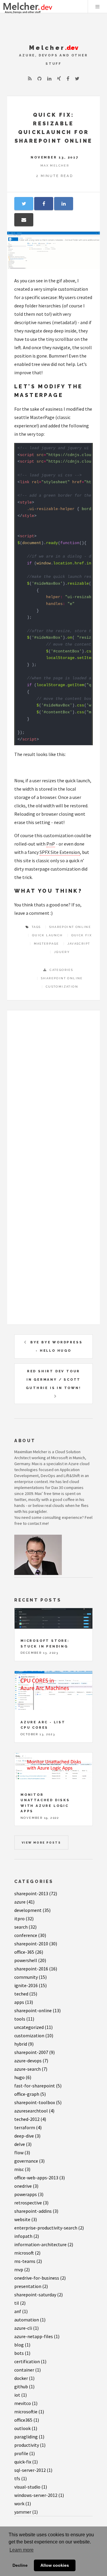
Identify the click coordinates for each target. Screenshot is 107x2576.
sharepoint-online (37, 2010)
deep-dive (27, 2136)
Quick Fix (82, 935)
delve (23, 2144)
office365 (27, 2420)
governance (29, 2161)
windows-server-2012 (39, 2495)
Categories (34, 1881)
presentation (31, 2286)
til (20, 2303)
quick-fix (26, 2462)
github (24, 2386)
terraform (28, 2127)
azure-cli (26, 2328)
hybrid (24, 2044)
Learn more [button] (22, 2550)
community (30, 1977)
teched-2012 (30, 2119)
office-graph (30, 2094)
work (23, 2503)
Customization (62, 987)
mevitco (26, 2403)
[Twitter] (77, 78)
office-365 (29, 1952)
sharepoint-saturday (38, 2295)
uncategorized (33, 2027)
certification (30, 2361)
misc (22, 2169)
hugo (23, 2077)
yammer (26, 2512)
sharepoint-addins (36, 2211)
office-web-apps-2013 (40, 2178)
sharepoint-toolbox (38, 2102)
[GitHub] (40, 78)
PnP (51, 844)
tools (24, 2019)
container (27, 2370)
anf (21, 2311)
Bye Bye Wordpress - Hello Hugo (56, 1346)
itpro (24, 1918)
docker (24, 2378)
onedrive (26, 2186)
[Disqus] (53, 1092)
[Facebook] (68, 78)
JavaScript (79, 944)
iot (21, 2395)
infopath (27, 2236)
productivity (30, 2445)
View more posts (41, 1843)
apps (24, 2002)
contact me (38, 1523)
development (32, 1910)
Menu (97, 7)
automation (30, 2320)
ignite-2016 (30, 1985)
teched (26, 1994)
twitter (20, 1499)
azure (24, 1902)
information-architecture (44, 2244)
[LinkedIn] (49, 78)
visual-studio (31, 2487)
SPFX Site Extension (60, 852)
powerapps (29, 2194)
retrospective (31, 2203)
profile (25, 2453)
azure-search (31, 2069)
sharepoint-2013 (36, 1893)
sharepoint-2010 (36, 1944)
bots (22, 2353)
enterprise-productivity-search (49, 2228)
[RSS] (30, 78)
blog (22, 2345)
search (25, 1927)
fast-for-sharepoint (38, 2086)
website (26, 2219)
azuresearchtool (34, 2111)
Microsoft (60, 1458)
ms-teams (28, 2261)
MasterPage (47, 944)
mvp (22, 2269)
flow (22, 2152)
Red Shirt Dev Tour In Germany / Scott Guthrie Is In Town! (53, 1379)
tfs (21, 2478)
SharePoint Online (62, 978)
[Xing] (59, 78)
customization (34, 2035)
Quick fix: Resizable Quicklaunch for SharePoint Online (54, 128)
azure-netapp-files (37, 2336)
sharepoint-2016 (36, 1969)
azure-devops (31, 2061)
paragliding (29, 2437)
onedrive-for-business (40, 2278)
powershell (30, 1960)
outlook (26, 2428)
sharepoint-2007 (34, 2052)
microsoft (27, 2253)
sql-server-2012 (33, 2470)
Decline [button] (20, 2565)
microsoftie (29, 2412)
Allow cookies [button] (55, 2565)
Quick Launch (48, 935)
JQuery (62, 952)
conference (30, 1935)
